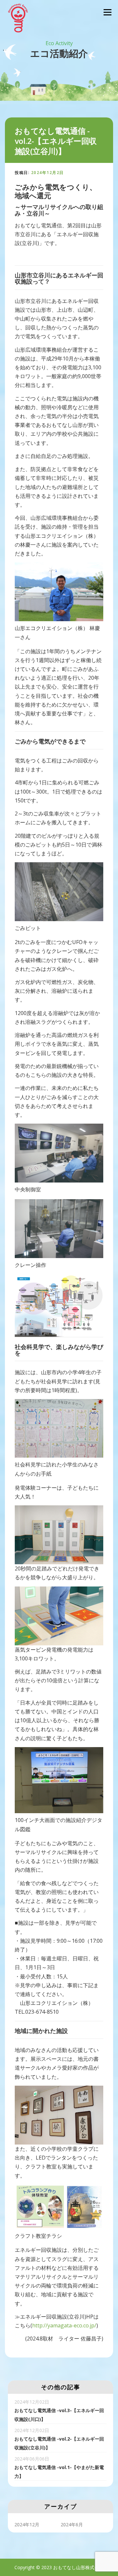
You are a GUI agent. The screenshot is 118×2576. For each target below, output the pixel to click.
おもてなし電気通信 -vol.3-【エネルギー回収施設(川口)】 (59, 2410)
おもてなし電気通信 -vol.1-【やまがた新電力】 (59, 2467)
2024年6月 (72, 2524)
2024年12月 (27, 2524)
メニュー (107, 12)
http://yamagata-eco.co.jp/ (64, 2325)
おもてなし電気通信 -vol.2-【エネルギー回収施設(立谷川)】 (59, 2439)
